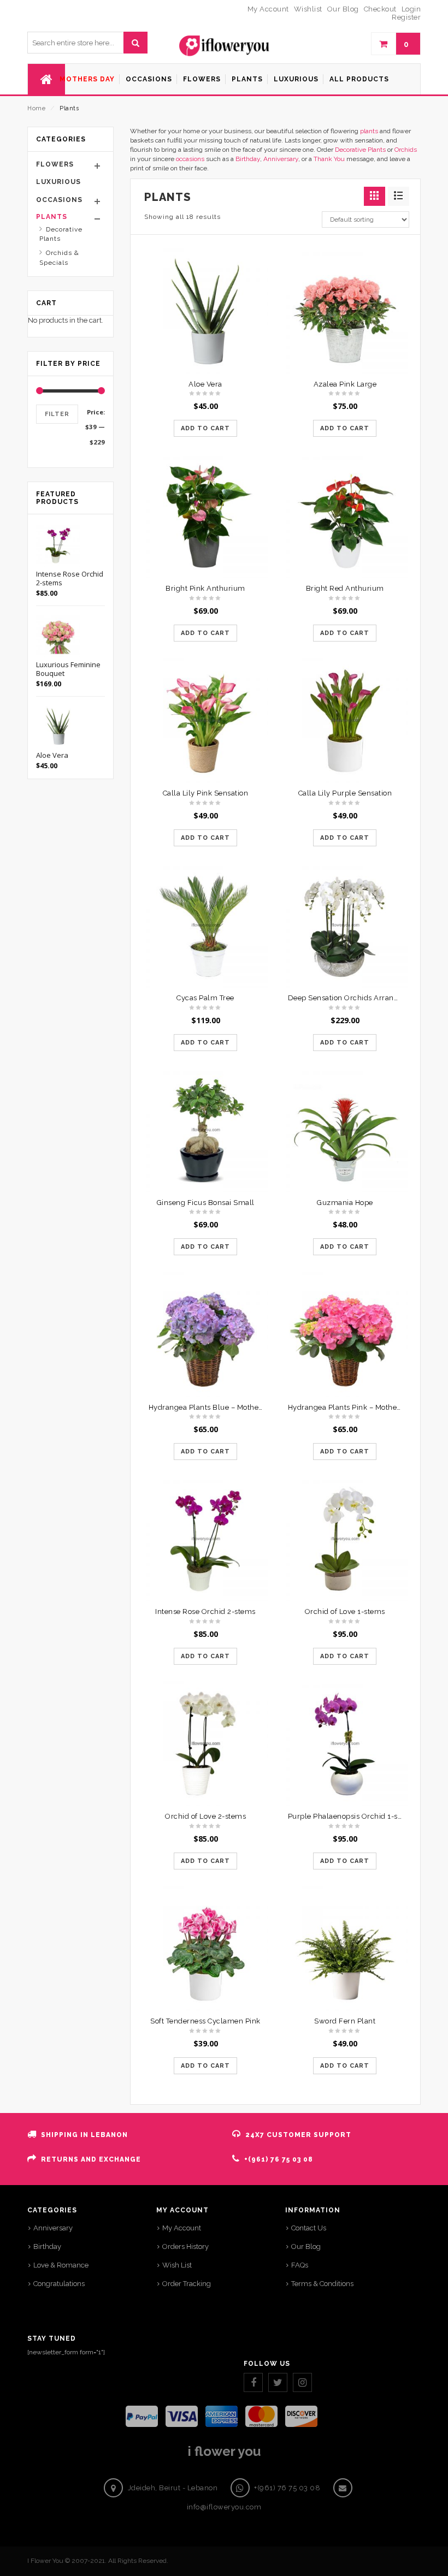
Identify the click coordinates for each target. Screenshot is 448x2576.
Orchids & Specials (59, 258)
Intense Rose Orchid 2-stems (205, 1612)
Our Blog (306, 2246)
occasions (190, 159)
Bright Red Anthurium (345, 588)
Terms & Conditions (322, 2284)
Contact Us (309, 2228)
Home (36, 108)
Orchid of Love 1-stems (345, 1612)
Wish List (177, 2265)
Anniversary (281, 159)
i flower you (224, 2451)
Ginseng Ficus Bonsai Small (206, 1203)
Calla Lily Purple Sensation (345, 793)
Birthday (248, 159)
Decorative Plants (360, 150)
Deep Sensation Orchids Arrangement (355, 998)
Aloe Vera (205, 384)
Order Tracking (187, 2284)
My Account (182, 2228)
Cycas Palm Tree (205, 998)
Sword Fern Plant (345, 2021)
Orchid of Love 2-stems (205, 1816)
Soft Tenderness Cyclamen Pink (205, 2021)
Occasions (59, 200)
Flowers (55, 164)
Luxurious (58, 182)
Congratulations (59, 2284)
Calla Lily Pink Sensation (206, 793)
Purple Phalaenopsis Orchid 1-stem (350, 1816)
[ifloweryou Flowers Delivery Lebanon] (224, 46)
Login (411, 9)
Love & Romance (61, 2265)
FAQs (300, 2265)
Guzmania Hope (345, 1203)
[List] (399, 196)
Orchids (406, 150)
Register (406, 17)
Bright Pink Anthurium (205, 588)
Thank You (329, 159)
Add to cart (205, 428)
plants (369, 131)
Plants (52, 217)
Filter (57, 414)
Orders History (185, 2246)
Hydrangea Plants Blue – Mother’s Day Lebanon (232, 1407)
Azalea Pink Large (345, 384)
